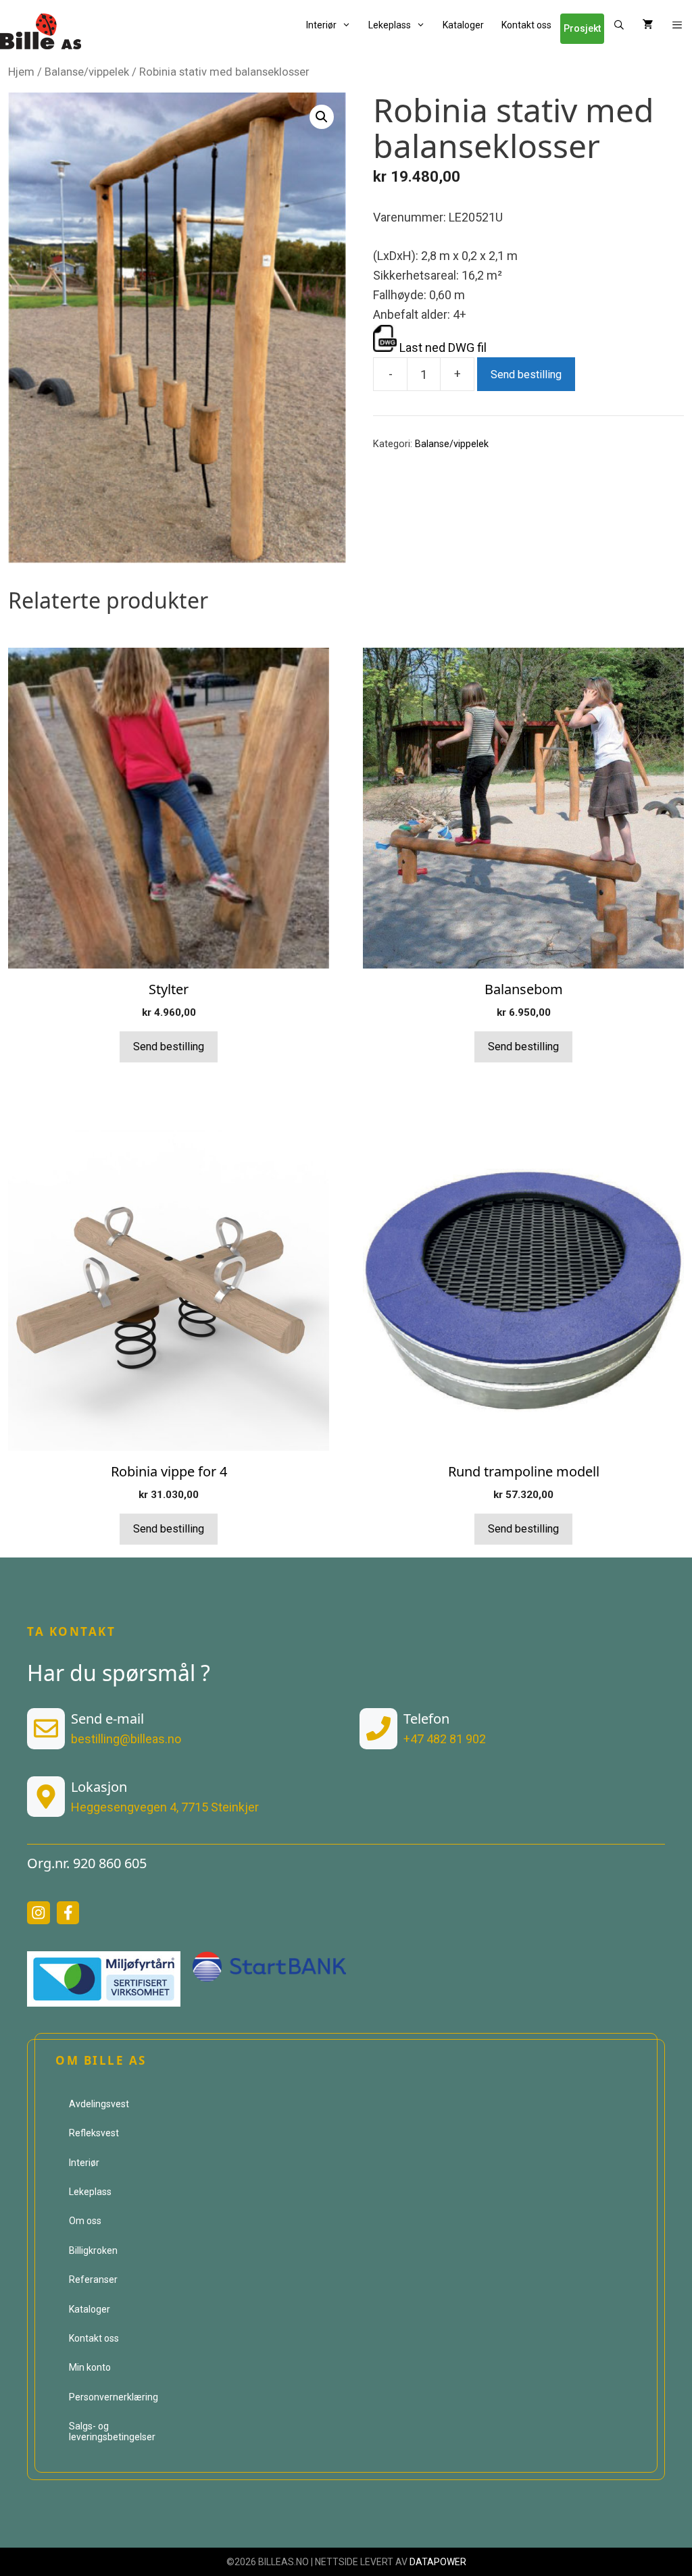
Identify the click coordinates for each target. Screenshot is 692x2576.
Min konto (90, 2367)
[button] (677, 25)
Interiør (321, 25)
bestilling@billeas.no (126, 1739)
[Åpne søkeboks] (619, 25)
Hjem (21, 72)
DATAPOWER (438, 2562)
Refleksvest (94, 2133)
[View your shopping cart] (648, 25)
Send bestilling (526, 375)
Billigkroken (93, 2250)
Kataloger (463, 25)
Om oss (85, 2221)
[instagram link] (39, 1913)
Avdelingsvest (99, 2104)
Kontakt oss (526, 25)
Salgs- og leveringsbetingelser (112, 2431)
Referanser (93, 2279)
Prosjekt (582, 28)
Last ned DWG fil (442, 347)
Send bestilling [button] (169, 1047)
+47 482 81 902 (445, 1739)
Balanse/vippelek (87, 72)
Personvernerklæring (114, 2397)
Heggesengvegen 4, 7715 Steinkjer (165, 1807)
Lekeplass (390, 25)
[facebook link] (68, 1913)
